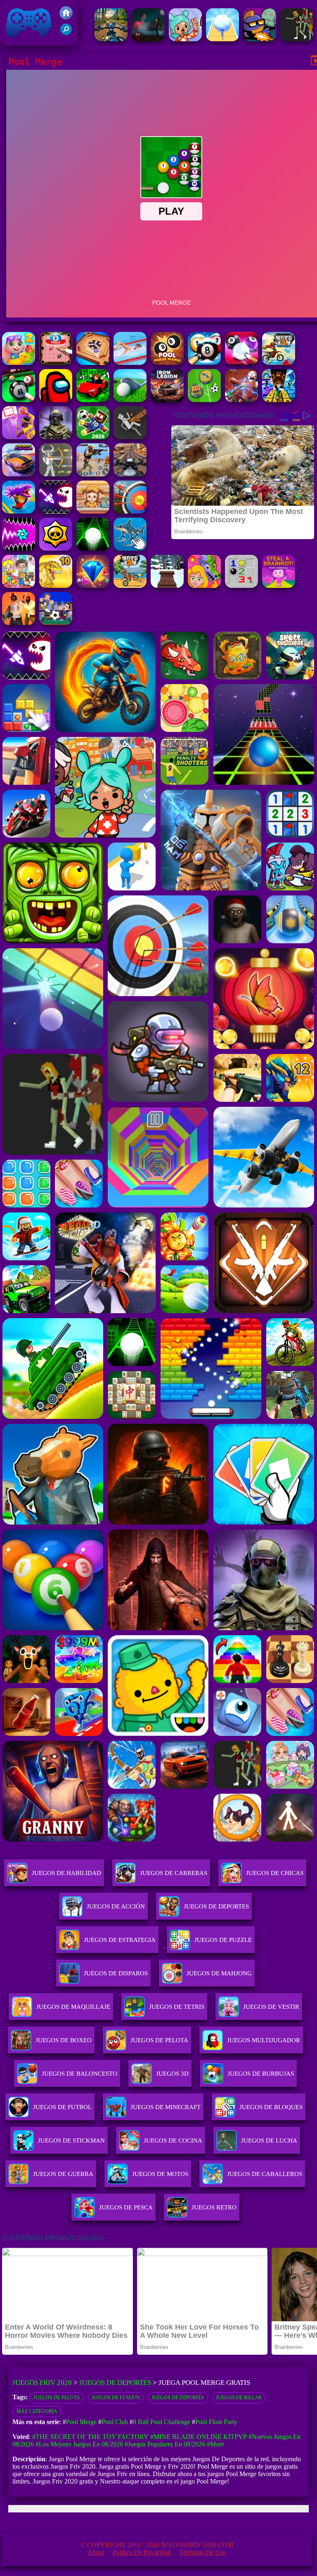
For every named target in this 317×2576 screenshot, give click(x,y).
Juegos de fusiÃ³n (116, 2398)
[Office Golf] (130, 400)
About (96, 2552)
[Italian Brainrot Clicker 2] (130, 548)
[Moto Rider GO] (130, 474)
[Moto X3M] (130, 586)
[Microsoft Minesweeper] (241, 586)
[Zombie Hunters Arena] (260, 39)
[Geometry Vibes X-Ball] (19, 548)
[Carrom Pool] (93, 363)
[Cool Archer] (130, 511)
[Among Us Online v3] (56, 400)
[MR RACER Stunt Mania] (19, 474)
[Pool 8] (56, 363)
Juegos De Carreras (174, 1873)
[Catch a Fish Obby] (19, 511)
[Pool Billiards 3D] (204, 363)
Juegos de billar (239, 2398)
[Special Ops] (93, 474)
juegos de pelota (57, 2398)
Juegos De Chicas (275, 1873)
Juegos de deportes (178, 2398)
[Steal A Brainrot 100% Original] (279, 586)
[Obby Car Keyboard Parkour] (93, 400)
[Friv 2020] (66, 17)
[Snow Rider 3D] (167, 586)
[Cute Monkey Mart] (93, 511)
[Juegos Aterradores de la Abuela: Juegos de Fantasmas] (148, 39)
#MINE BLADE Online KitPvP (199, 2437)
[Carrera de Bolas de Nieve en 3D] (222, 39)
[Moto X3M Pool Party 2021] (279, 363)
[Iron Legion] (167, 400)
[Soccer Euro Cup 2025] (56, 623)
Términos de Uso (202, 2552)
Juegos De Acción (116, 1906)
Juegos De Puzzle (223, 1940)
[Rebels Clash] (19, 623)
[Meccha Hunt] (297, 39)
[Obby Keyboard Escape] (279, 400)
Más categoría (37, 2411)
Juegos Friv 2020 (27, 41)
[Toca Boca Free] (185, 39)
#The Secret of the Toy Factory (90, 2437)
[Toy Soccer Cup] (204, 400)
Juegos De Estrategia (120, 1940)
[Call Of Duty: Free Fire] (56, 437)
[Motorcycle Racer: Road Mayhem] (111, 39)
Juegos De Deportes (216, 1906)
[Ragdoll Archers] (56, 474)
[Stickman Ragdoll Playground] (130, 437)
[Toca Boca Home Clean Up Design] (19, 586)
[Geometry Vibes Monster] (56, 511)
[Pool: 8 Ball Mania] (241, 363)
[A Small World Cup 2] (93, 437)
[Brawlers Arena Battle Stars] (56, 548)
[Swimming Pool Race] (130, 363)
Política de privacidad (142, 2552)
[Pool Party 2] (19, 363)
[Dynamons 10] (56, 586)
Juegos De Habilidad (66, 1873)
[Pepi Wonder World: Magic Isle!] (204, 586)
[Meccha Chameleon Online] (241, 400)
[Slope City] (93, 548)
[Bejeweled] (93, 586)
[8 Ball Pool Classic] (19, 400)
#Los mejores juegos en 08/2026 (79, 2444)
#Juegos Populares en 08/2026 (165, 2444)
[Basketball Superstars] (19, 437)
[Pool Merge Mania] (167, 363)
